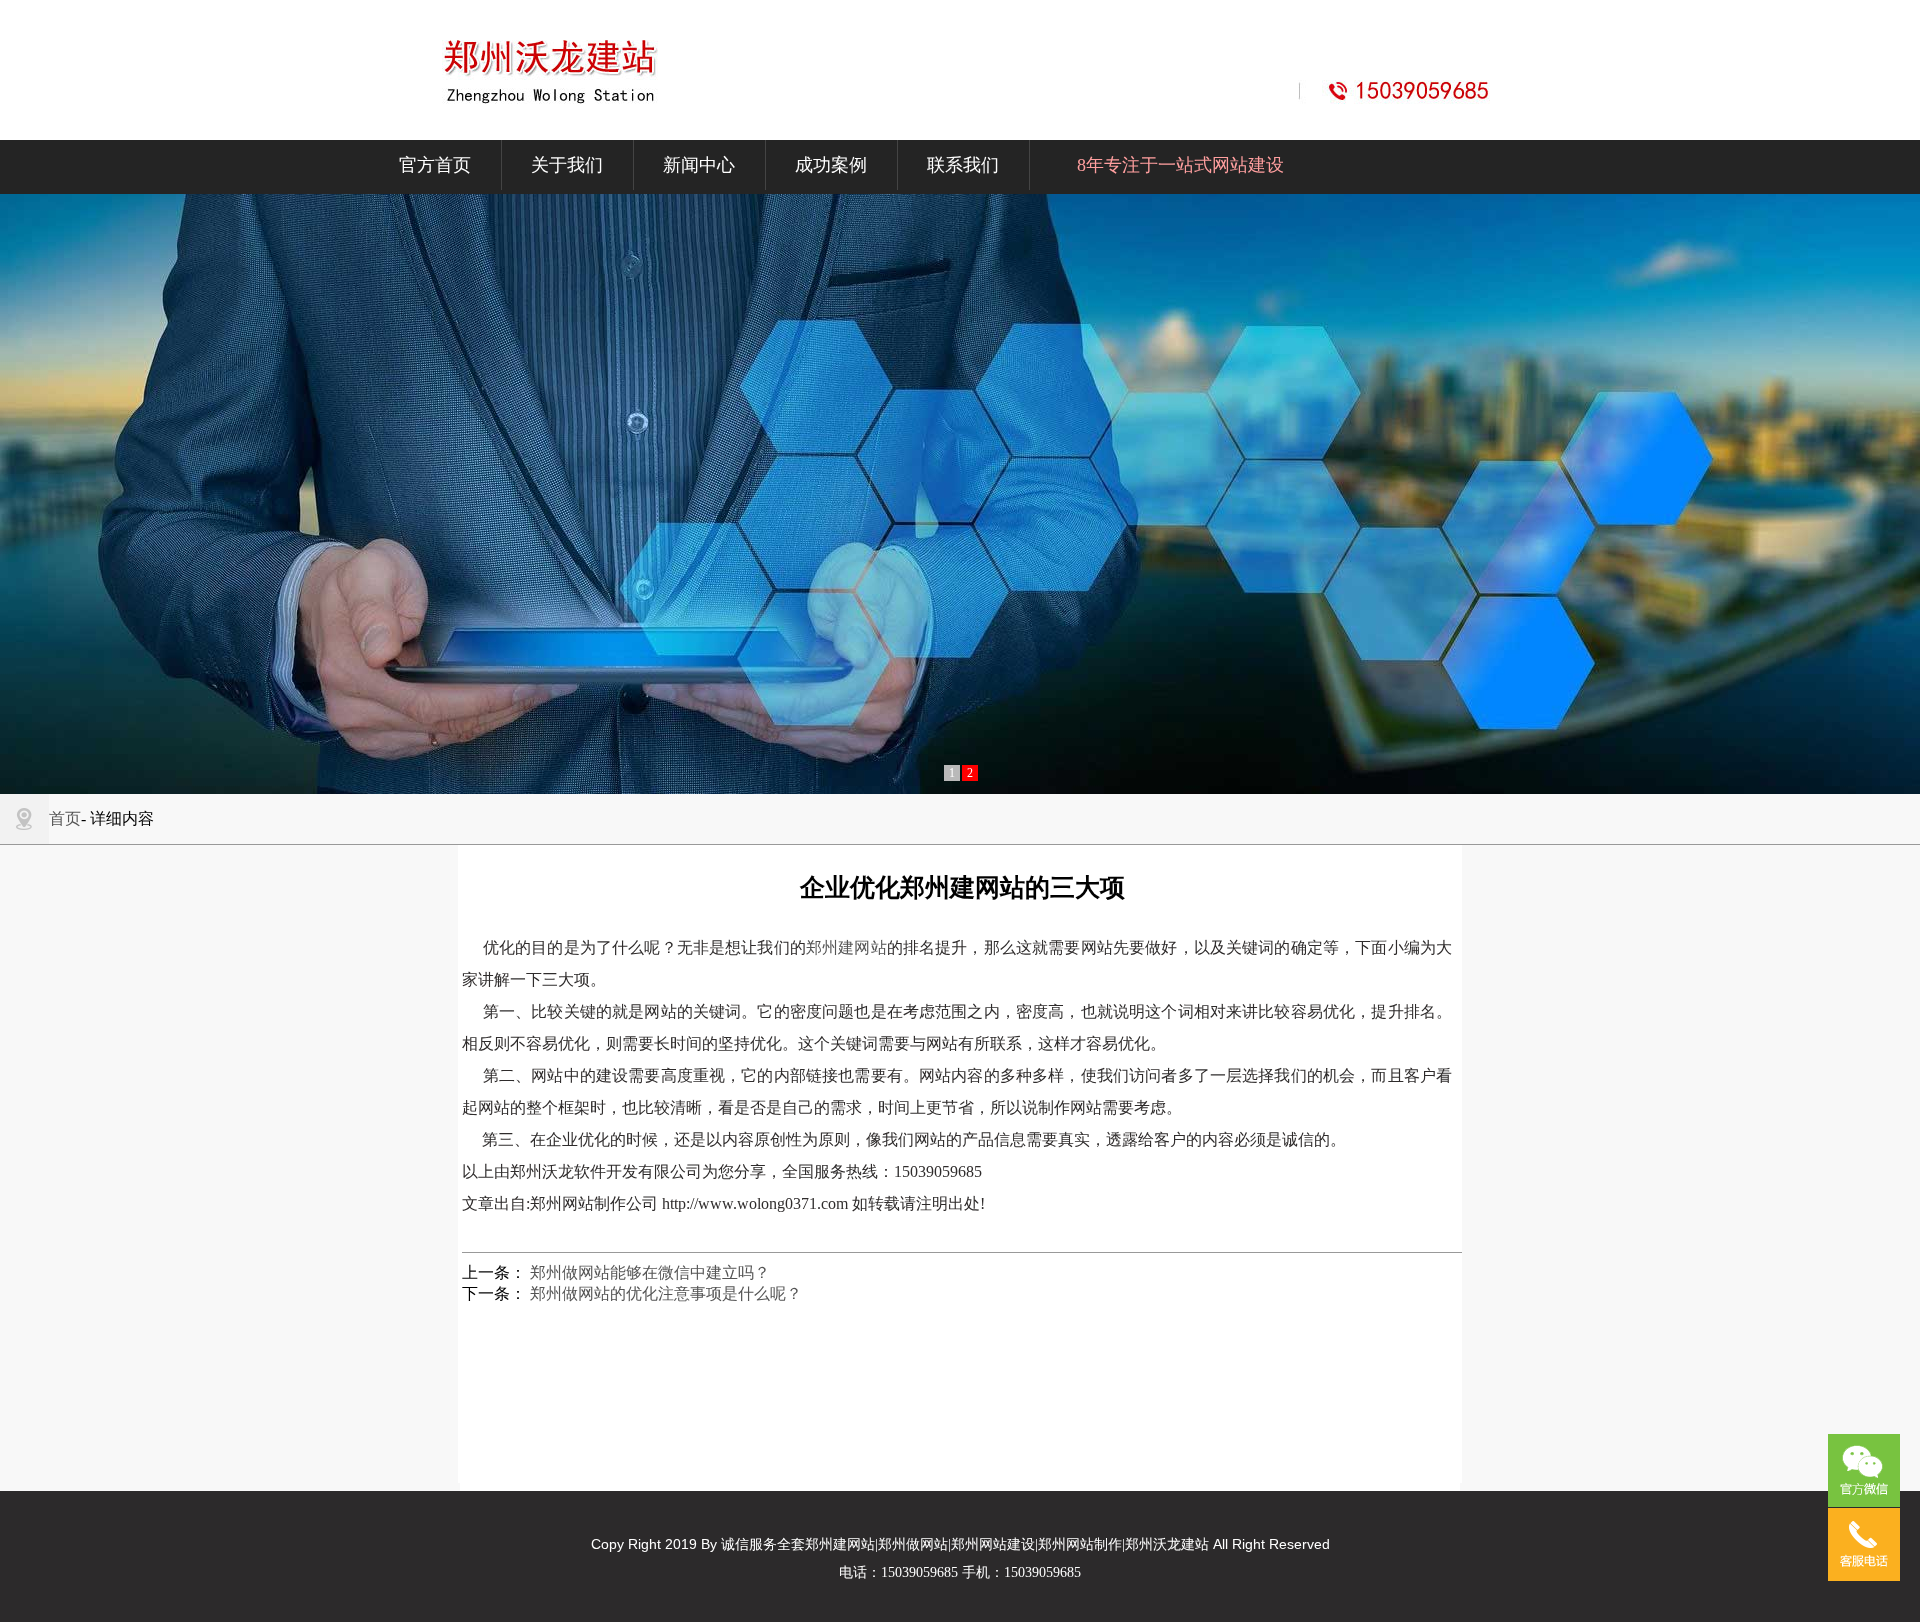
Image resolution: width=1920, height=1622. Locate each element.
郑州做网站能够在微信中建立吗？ (650, 1272)
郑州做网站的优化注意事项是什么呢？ (666, 1293)
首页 (65, 818)
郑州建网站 (846, 947)
